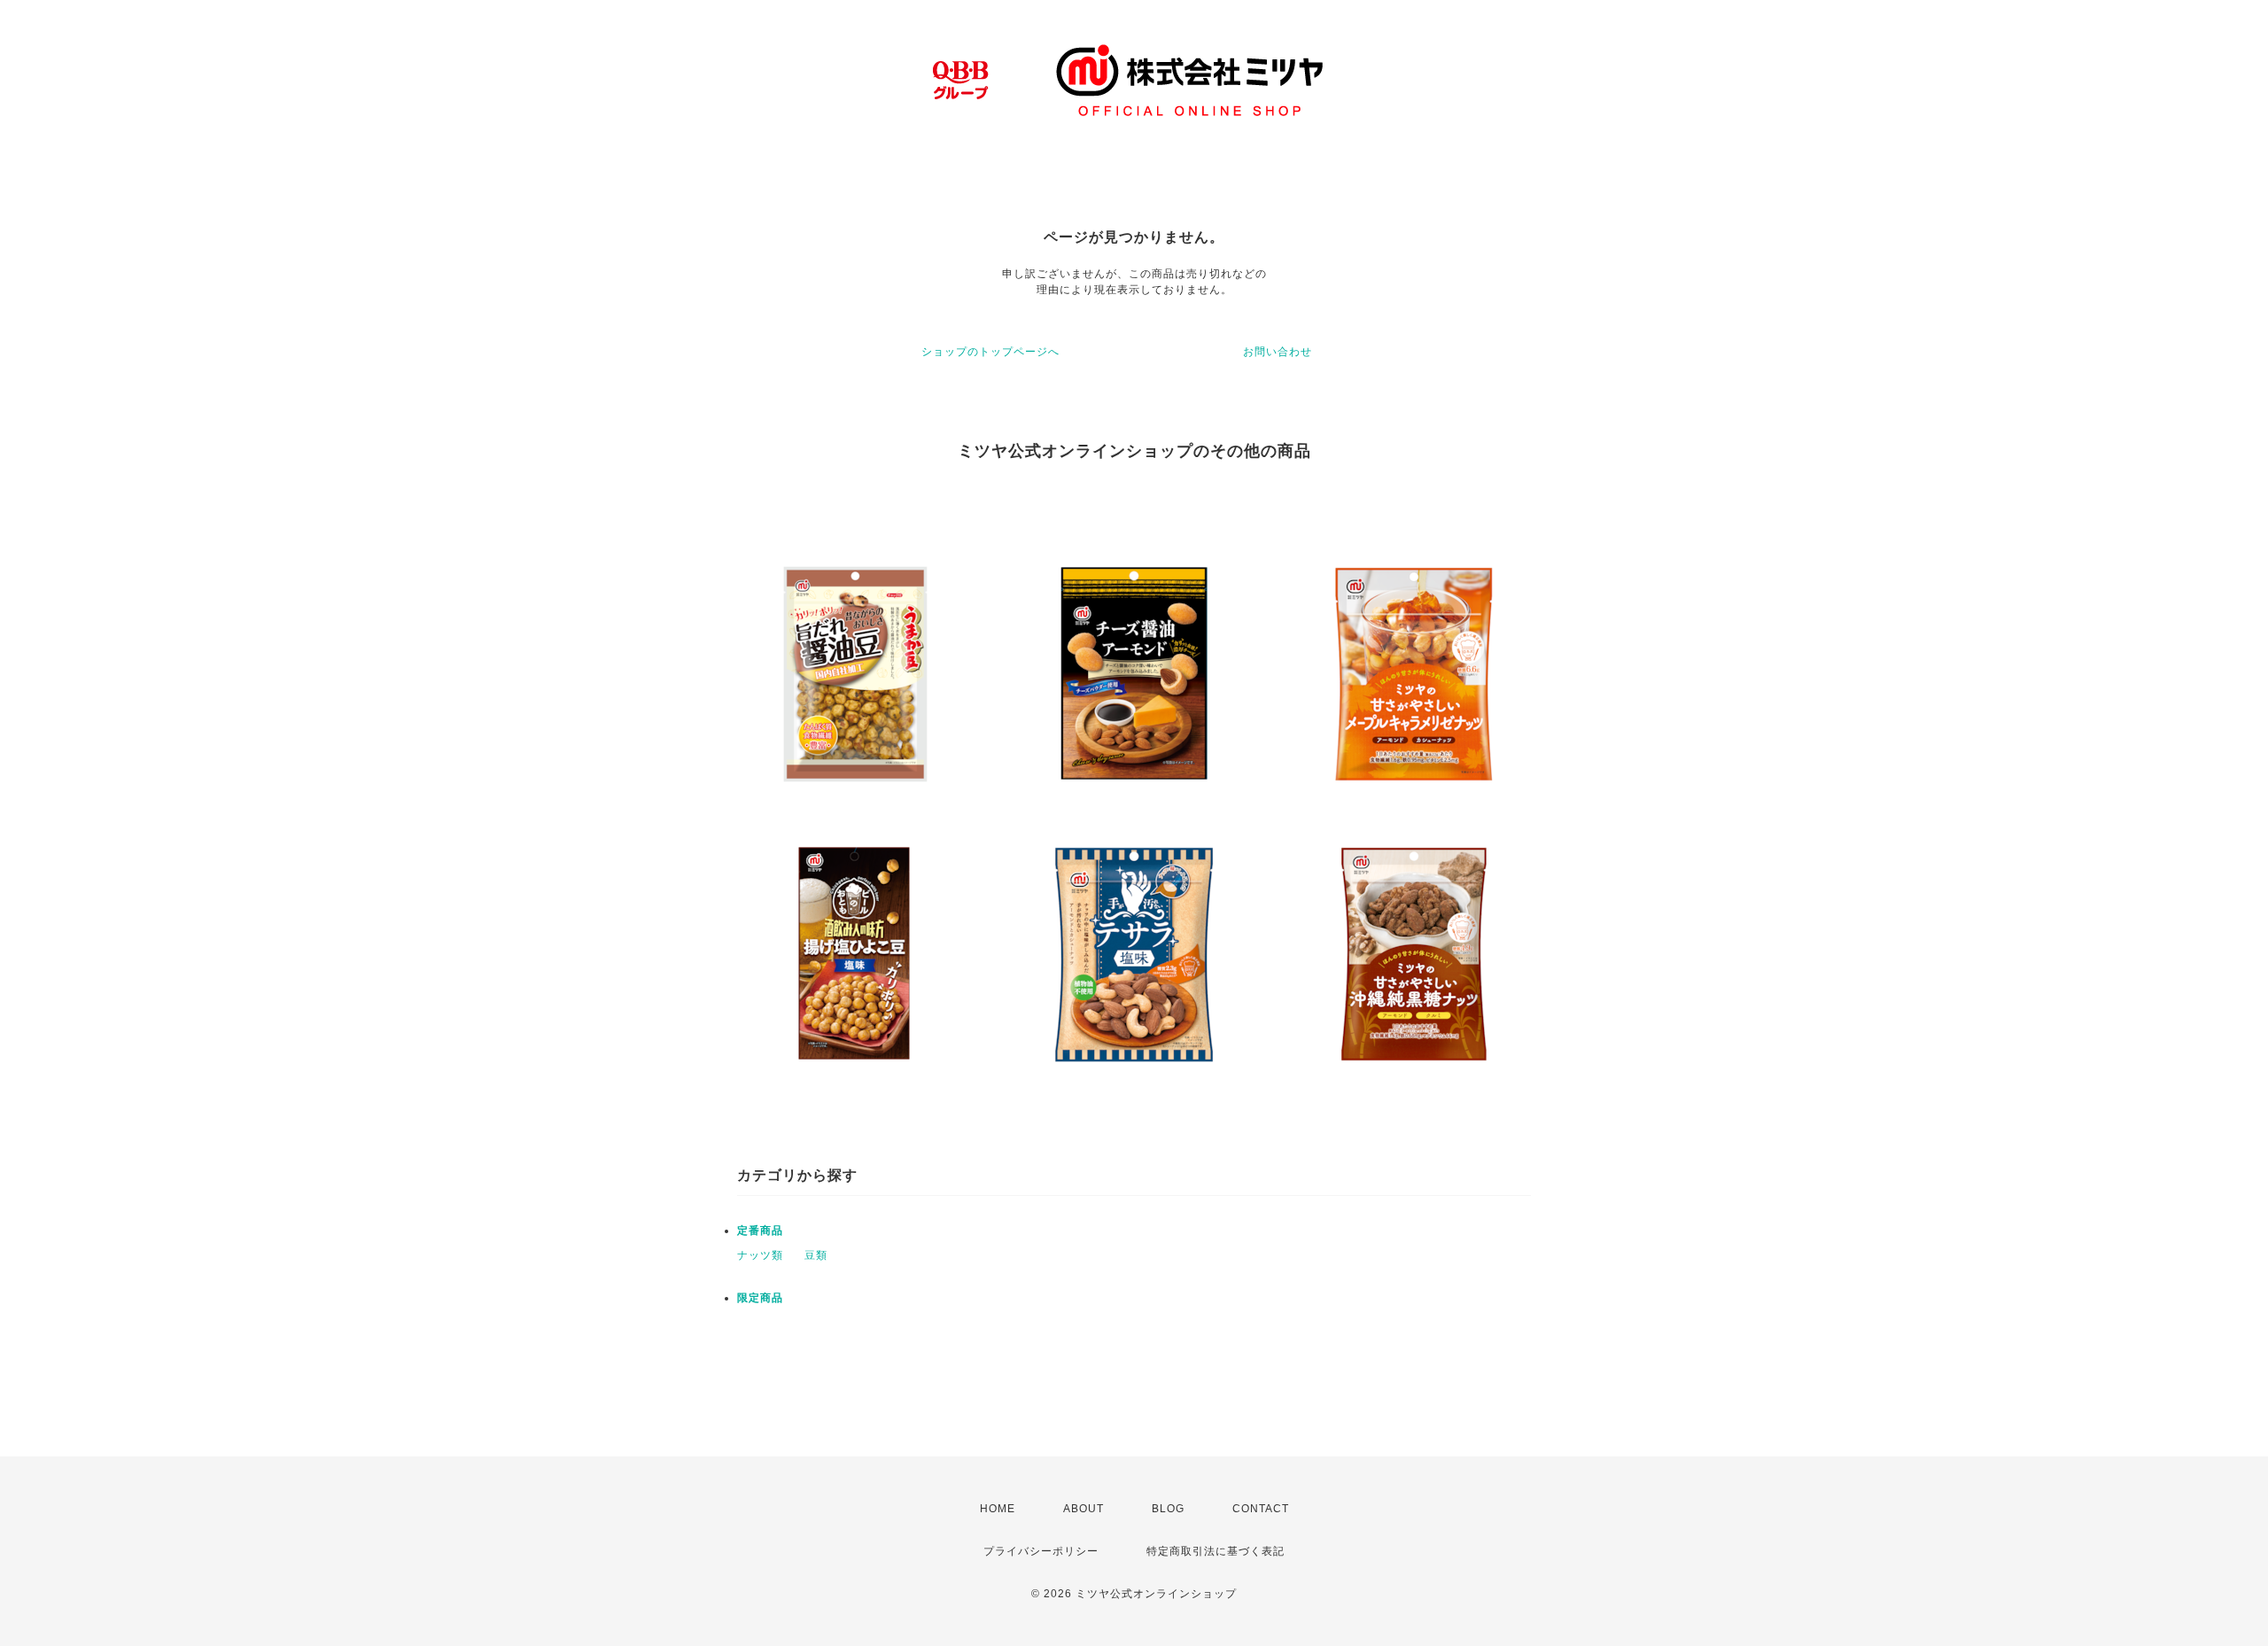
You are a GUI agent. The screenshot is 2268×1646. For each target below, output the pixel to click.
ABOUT (1084, 1509)
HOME (998, 1509)
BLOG (1168, 1509)
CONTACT (1261, 1509)
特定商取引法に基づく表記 (1216, 1551)
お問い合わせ (1278, 352)
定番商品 (760, 1231)
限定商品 (760, 1298)
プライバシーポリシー (1041, 1551)
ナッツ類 (760, 1255)
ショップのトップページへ (990, 352)
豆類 (816, 1255)
